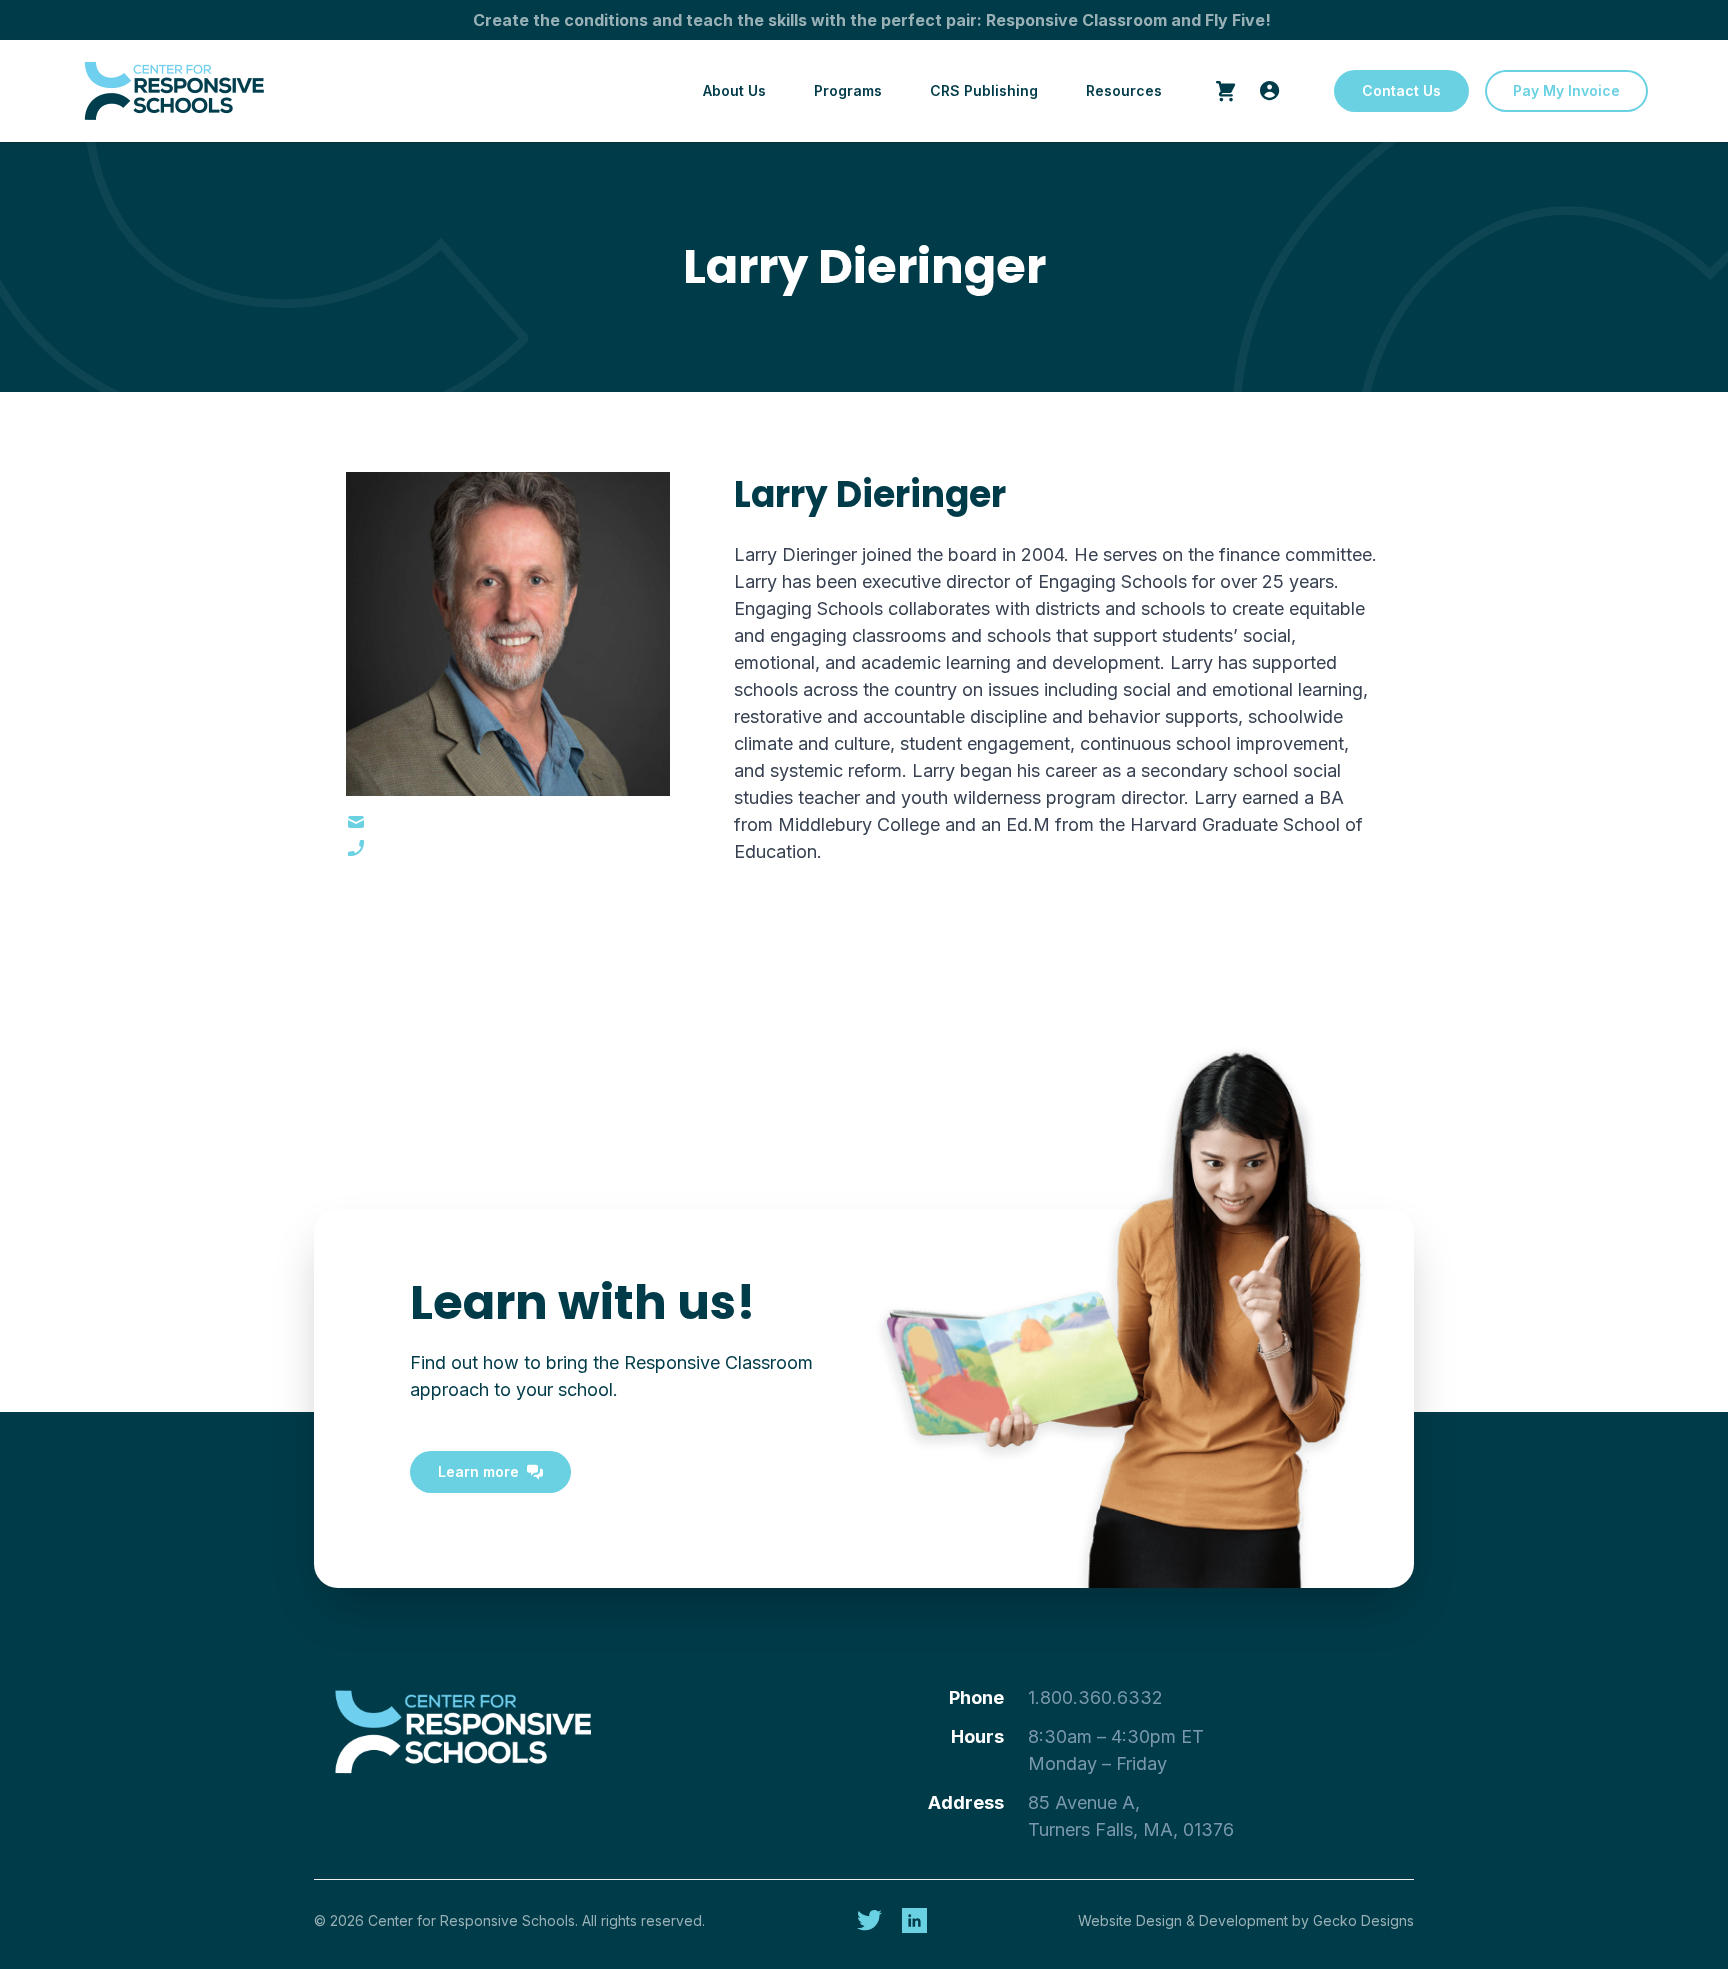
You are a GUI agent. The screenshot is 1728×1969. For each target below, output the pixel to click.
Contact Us (1401, 90)
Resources (1124, 90)
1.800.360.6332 (1095, 1697)
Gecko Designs (1363, 1920)
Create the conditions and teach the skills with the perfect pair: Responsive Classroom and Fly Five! (872, 20)
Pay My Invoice (1566, 90)
